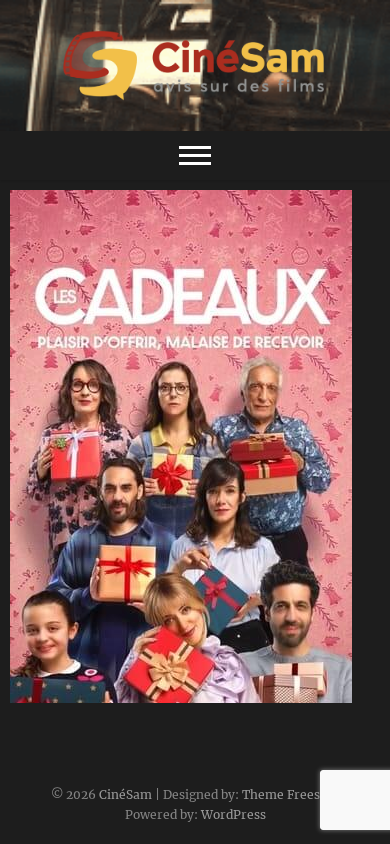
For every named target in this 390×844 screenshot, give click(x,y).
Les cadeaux (74, 693)
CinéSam (125, 794)
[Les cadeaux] (195, 446)
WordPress (233, 814)
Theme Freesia (286, 794)
